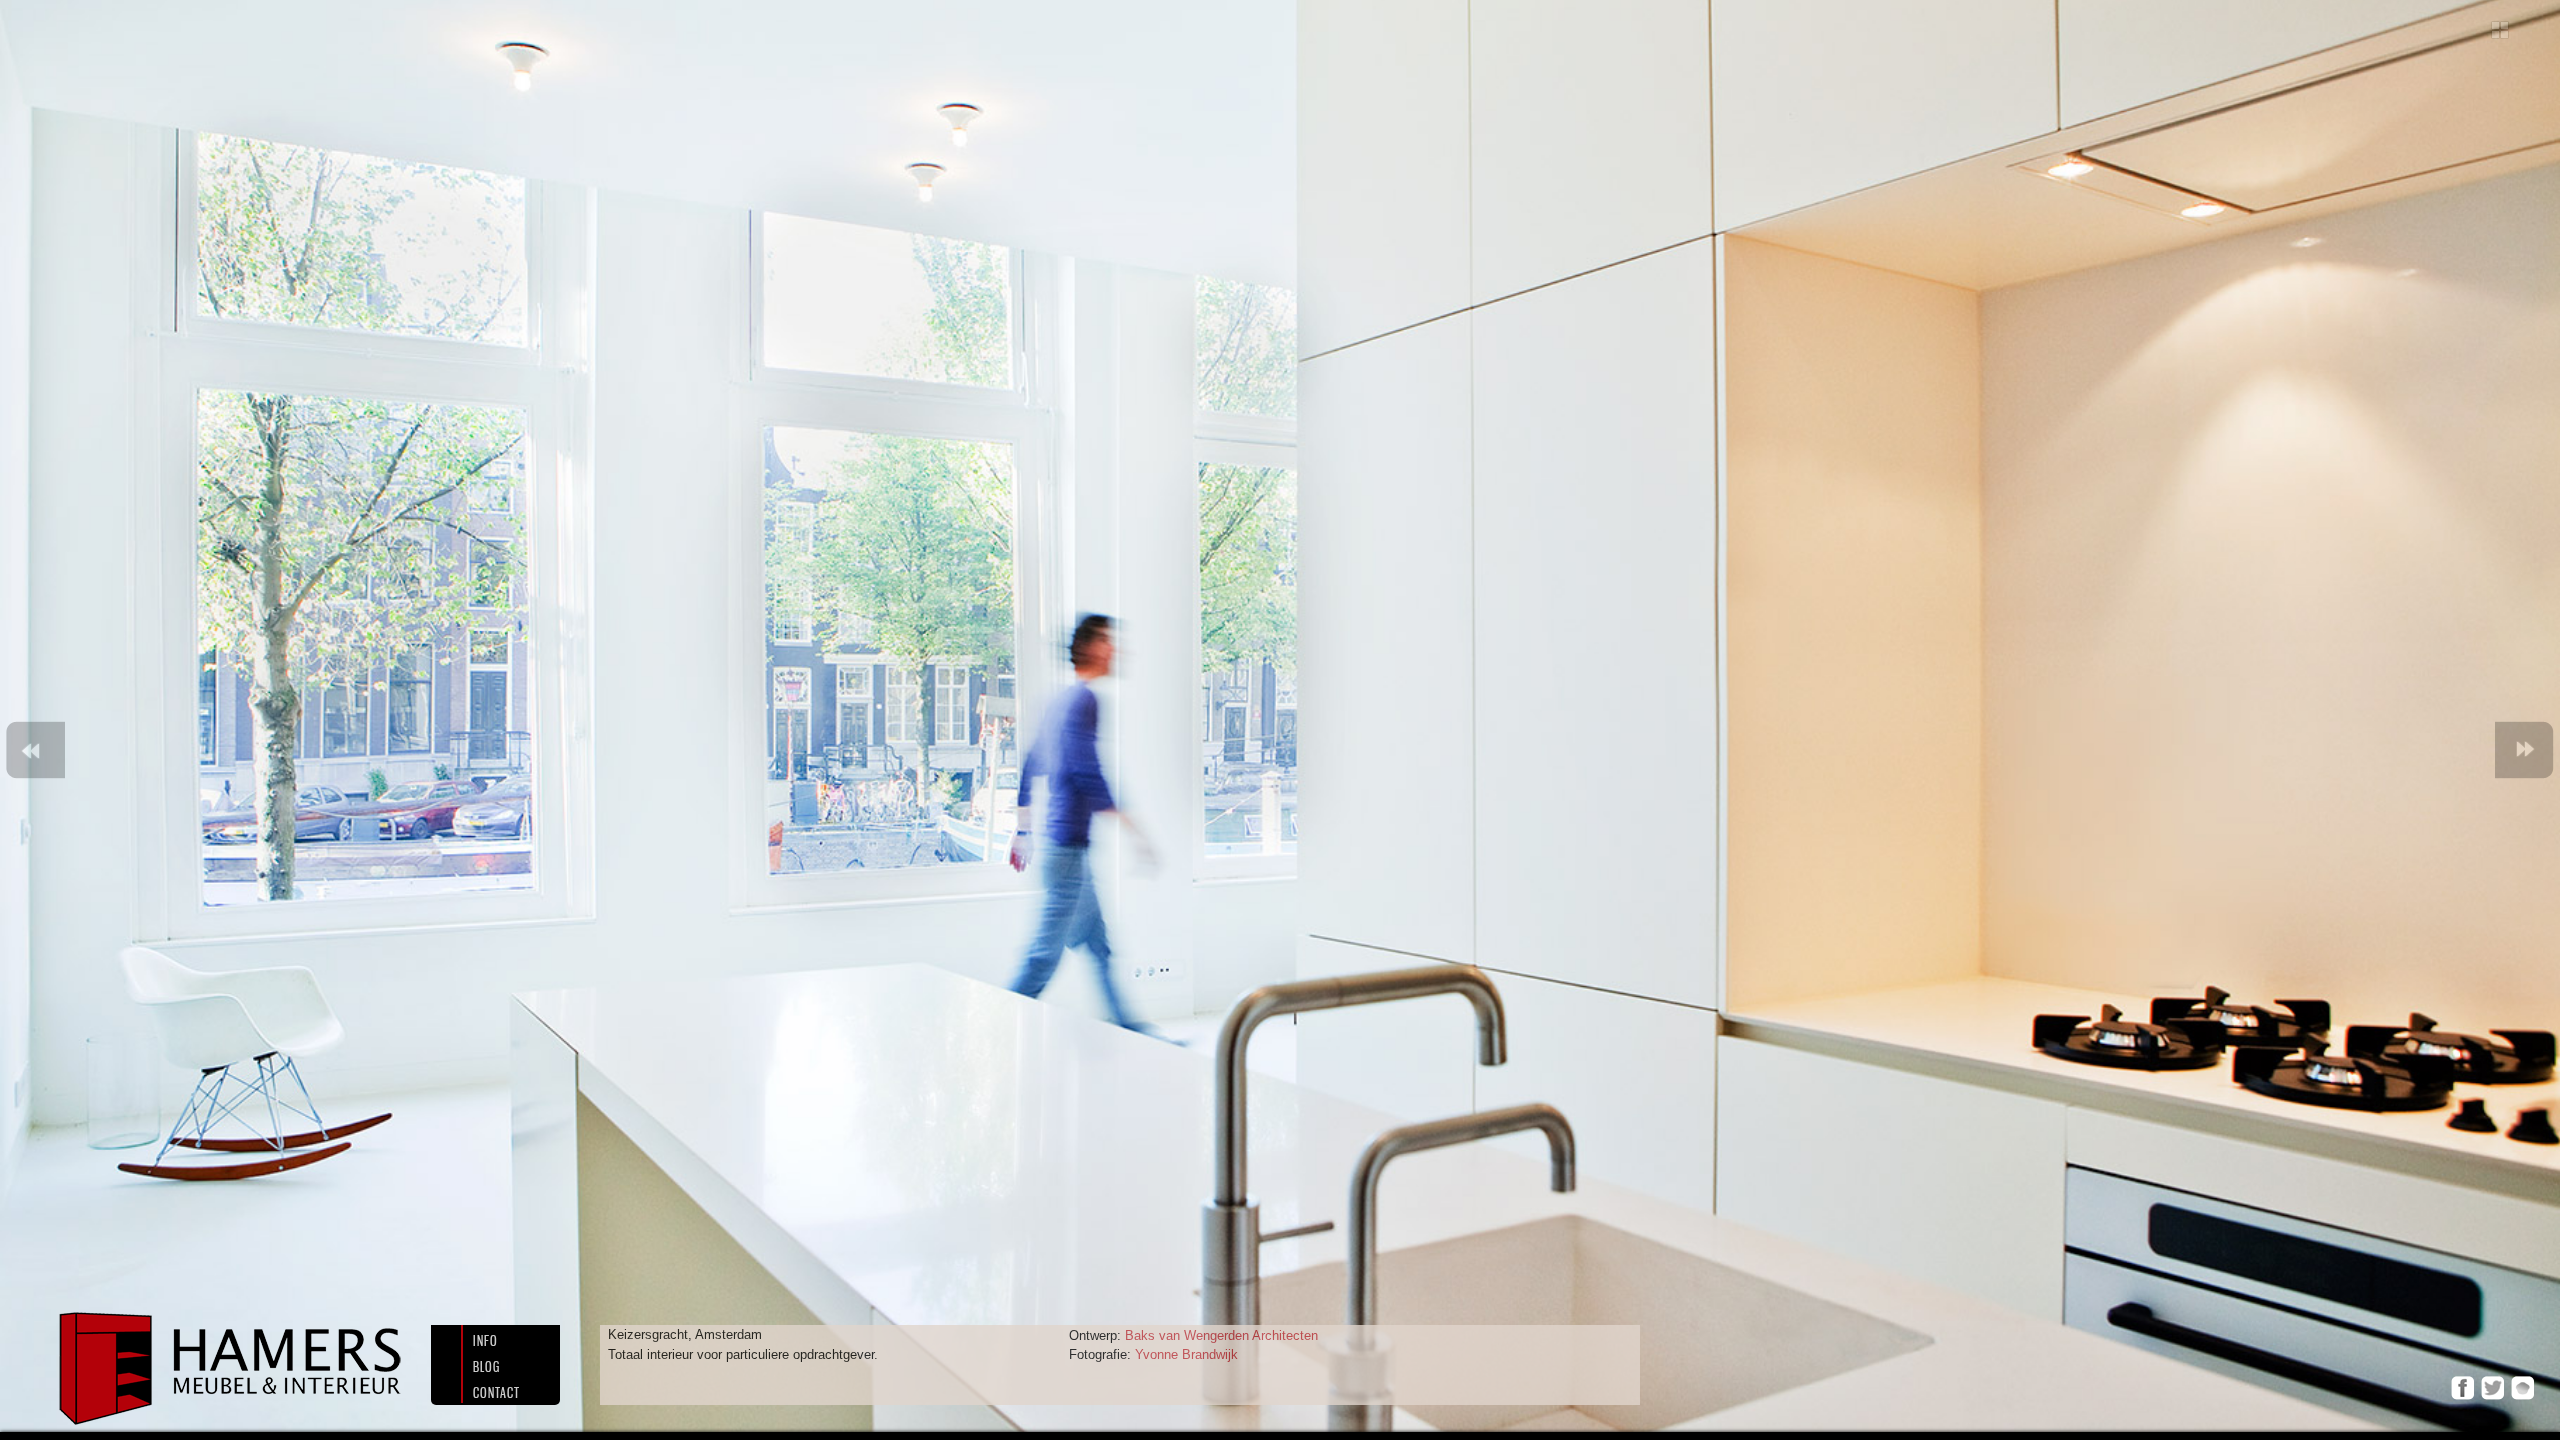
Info (485, 1340)
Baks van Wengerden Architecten (1219, 1335)
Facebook (2462, 1387)
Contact (496, 1392)
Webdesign (2522, 1387)
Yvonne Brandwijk (1184, 1354)
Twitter (2492, 1387)
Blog (486, 1366)
